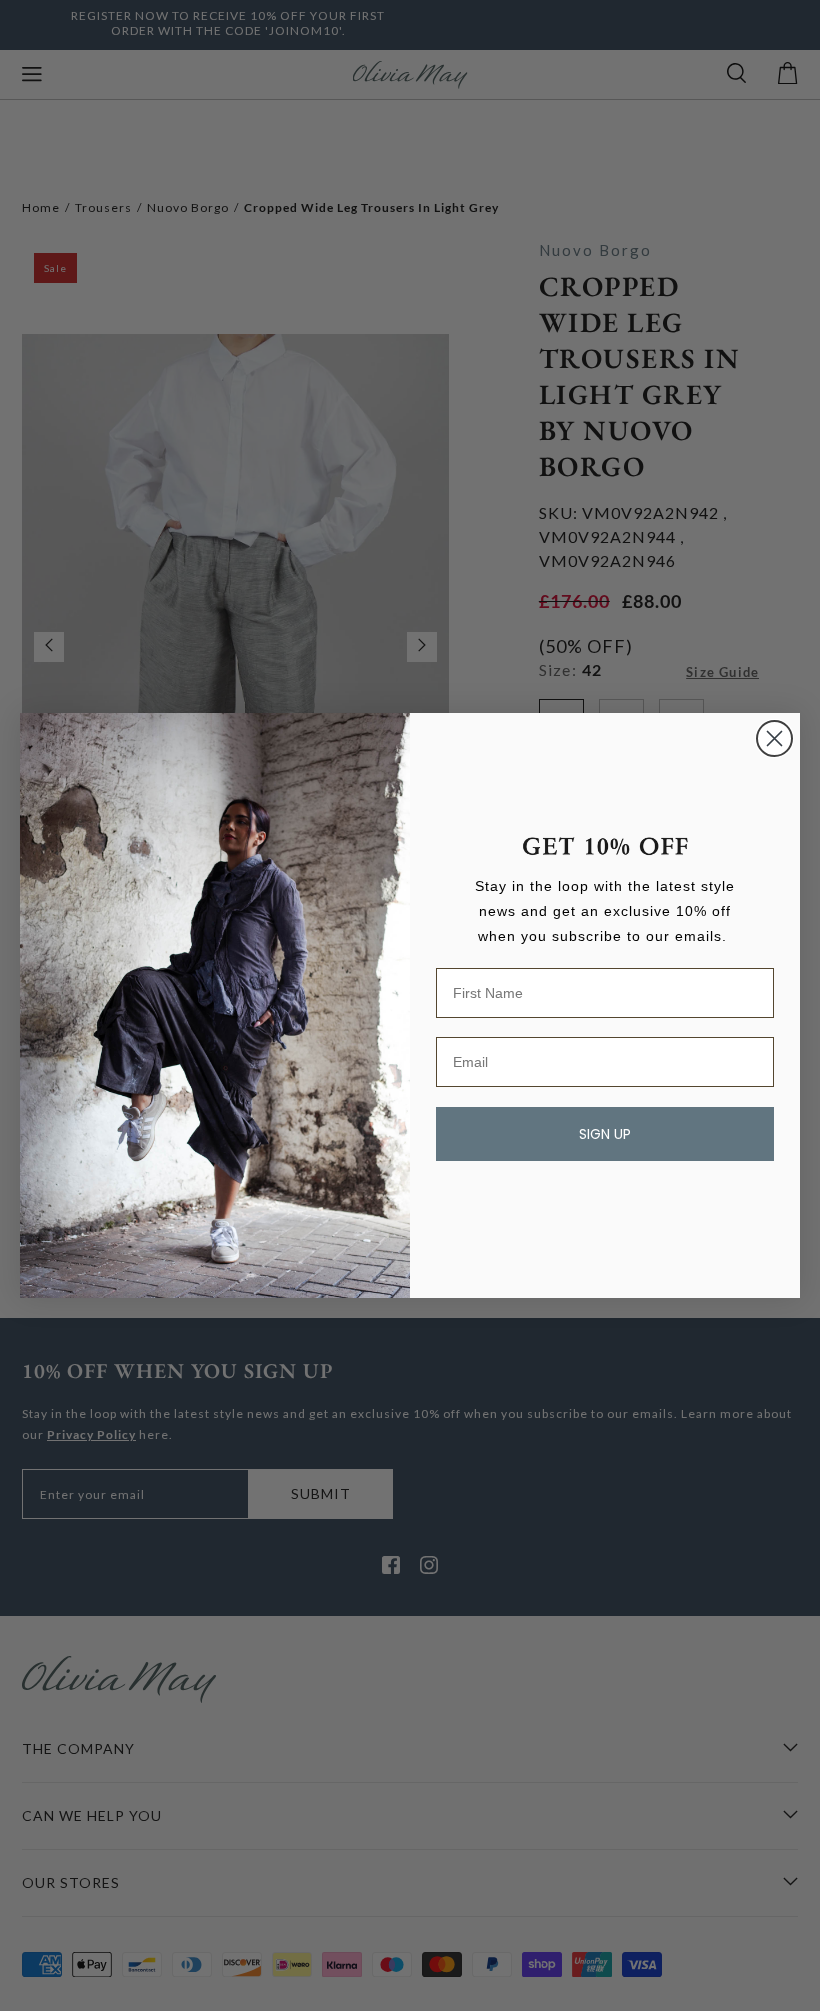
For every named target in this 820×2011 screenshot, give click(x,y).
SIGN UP (605, 1134)
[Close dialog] (774, 738)
